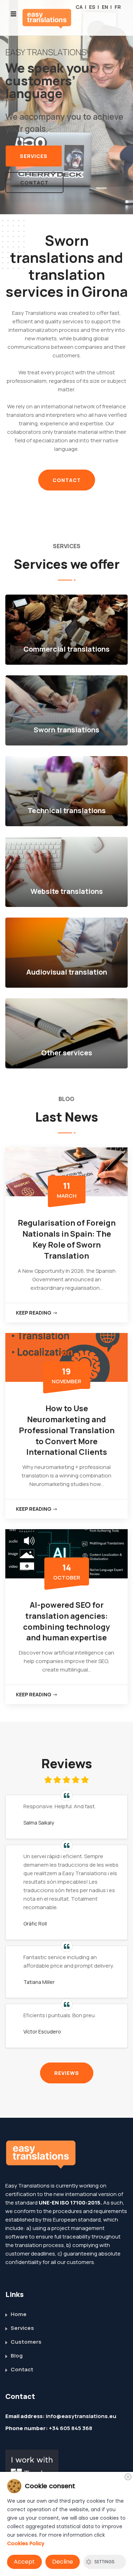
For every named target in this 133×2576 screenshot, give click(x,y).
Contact (34, 171)
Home (19, 2302)
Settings (104, 2562)
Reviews (67, 2061)
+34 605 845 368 (71, 2416)
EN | (107, 7)
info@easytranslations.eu (81, 2404)
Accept (24, 2562)
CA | (81, 7)
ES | (94, 7)
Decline (63, 2562)
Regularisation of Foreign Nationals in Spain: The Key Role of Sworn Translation (67, 1227)
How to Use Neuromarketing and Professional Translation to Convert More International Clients (67, 1418)
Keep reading (34, 1301)
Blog (17, 2344)
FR (118, 7)
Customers (26, 2330)
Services (34, 144)
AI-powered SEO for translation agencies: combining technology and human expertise (66, 1609)
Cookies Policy (26, 2543)
